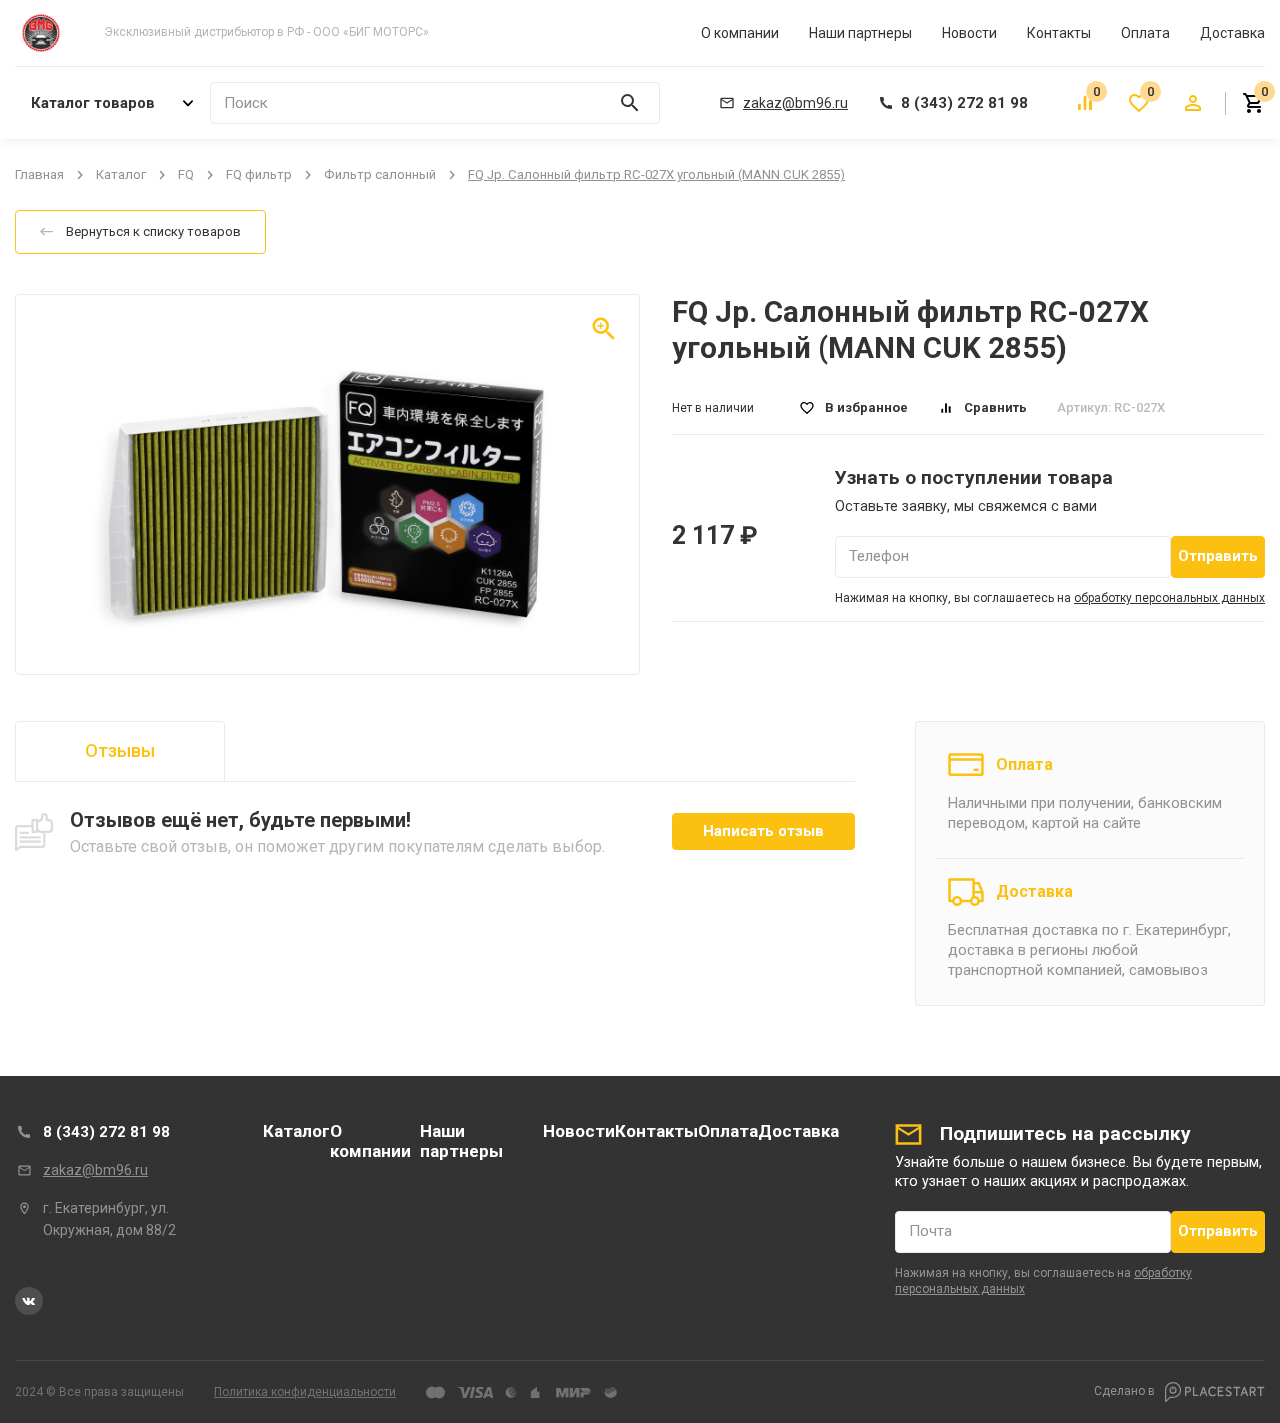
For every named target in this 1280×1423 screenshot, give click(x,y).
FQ (186, 174)
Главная (39, 174)
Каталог (121, 174)
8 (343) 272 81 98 (106, 1132)
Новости (969, 33)
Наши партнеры (860, 33)
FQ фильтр (259, 174)
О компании (740, 33)
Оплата (1145, 33)
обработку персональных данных (1169, 598)
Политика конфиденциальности (305, 1392)
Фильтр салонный (380, 174)
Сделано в (1126, 1391)
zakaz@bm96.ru (95, 1170)
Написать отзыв (763, 831)
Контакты (1059, 33)
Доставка (1232, 33)
